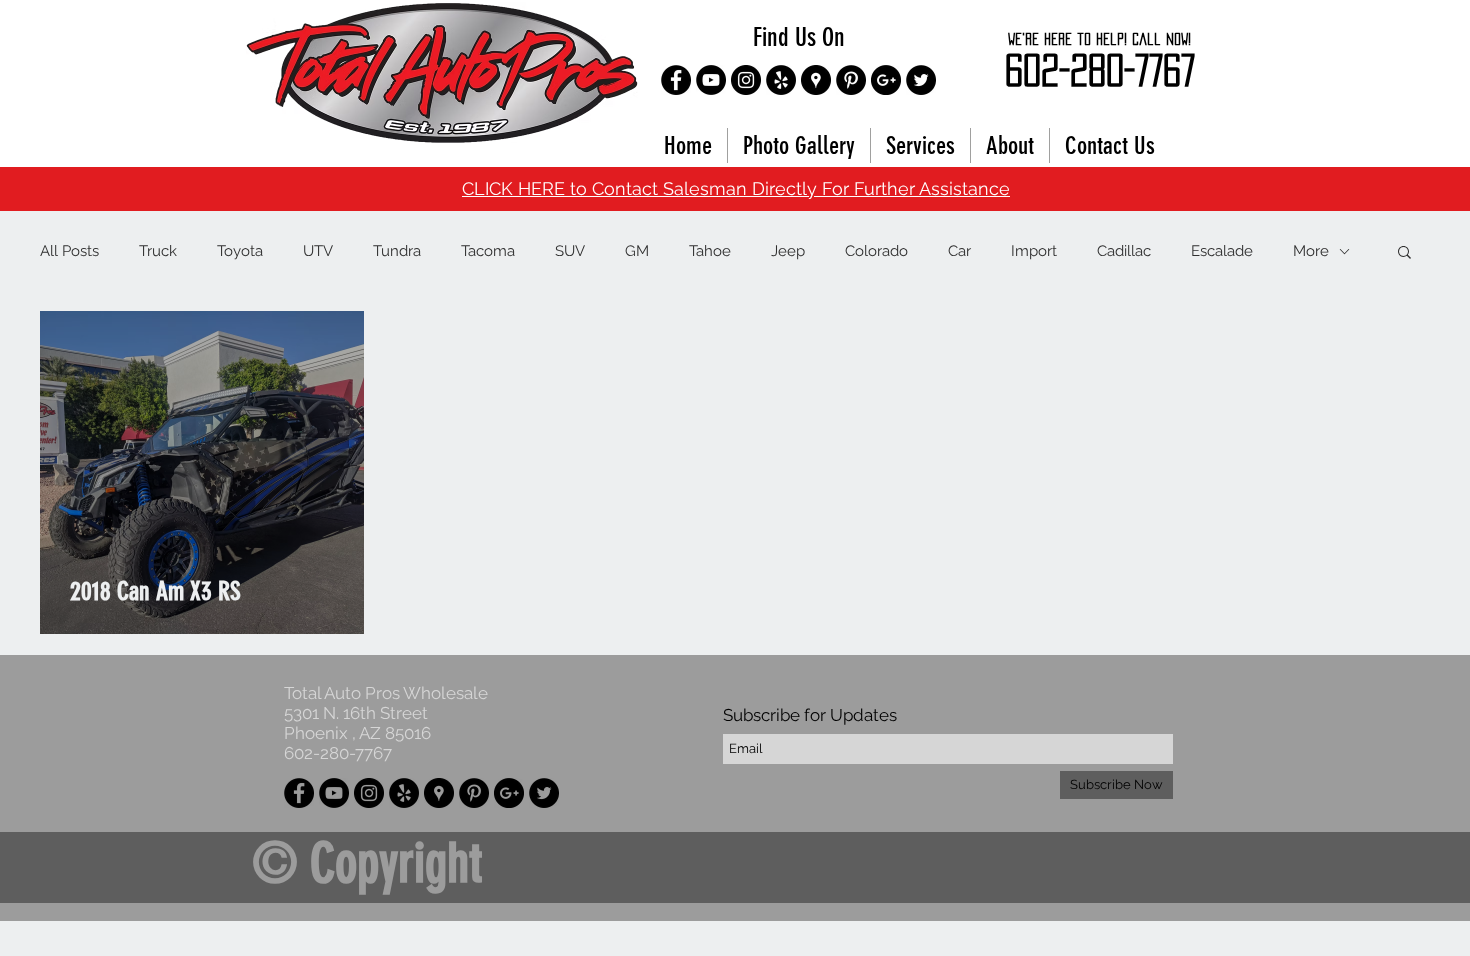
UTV (318, 251)
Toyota (240, 251)
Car (959, 251)
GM (637, 251)
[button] (1404, 253)
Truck (158, 251)
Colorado (876, 251)
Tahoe (710, 251)
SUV (570, 251)
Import (1034, 251)
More (1311, 251)
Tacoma (488, 251)
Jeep (788, 251)
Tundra (397, 251)
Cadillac (1124, 251)
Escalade (1222, 251)
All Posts (69, 251)
